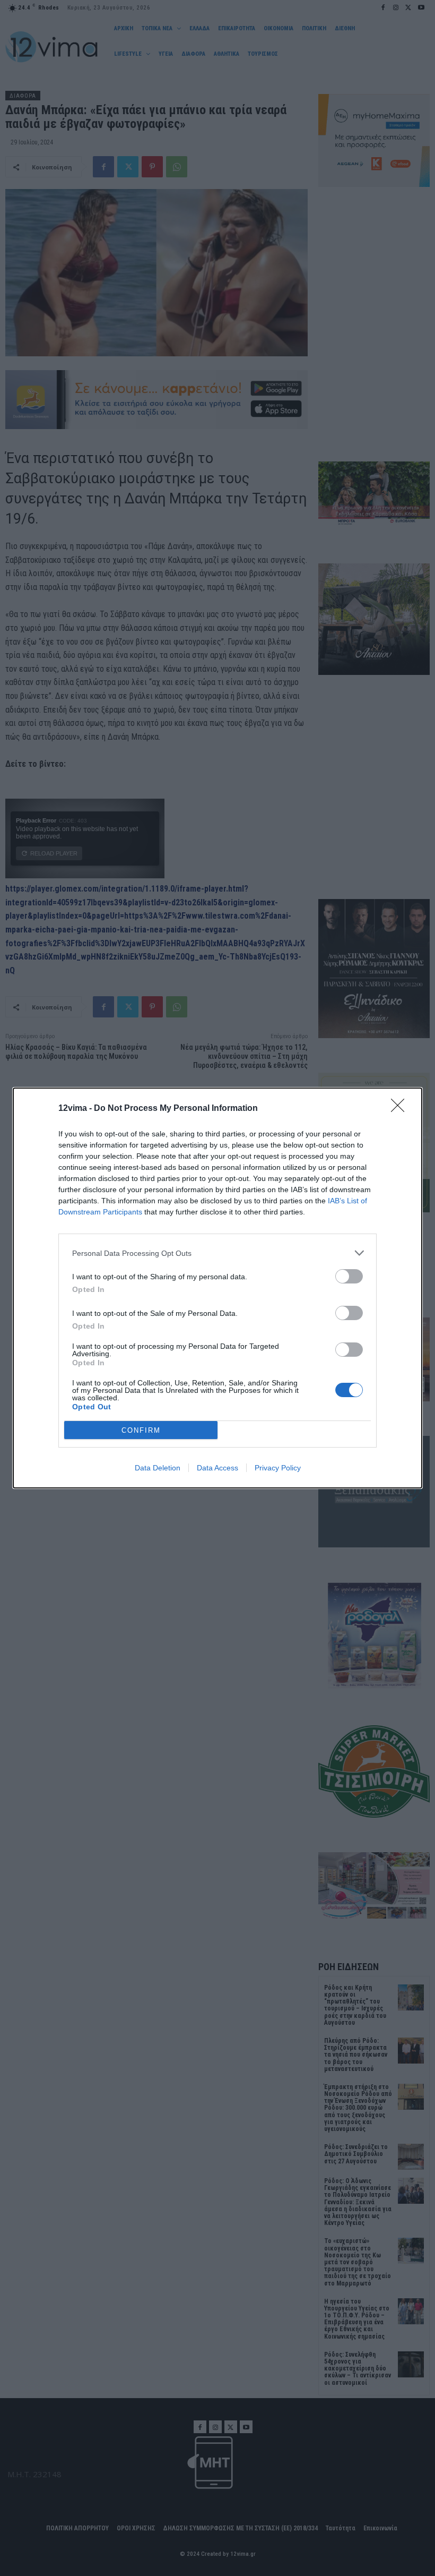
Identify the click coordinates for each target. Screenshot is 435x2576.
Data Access (217, 1468)
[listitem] (217, 1253)
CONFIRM (141, 1430)
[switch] (349, 1276)
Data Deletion (158, 1468)
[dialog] (217, 1288)
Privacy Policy (278, 1468)
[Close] (401, 1109)
